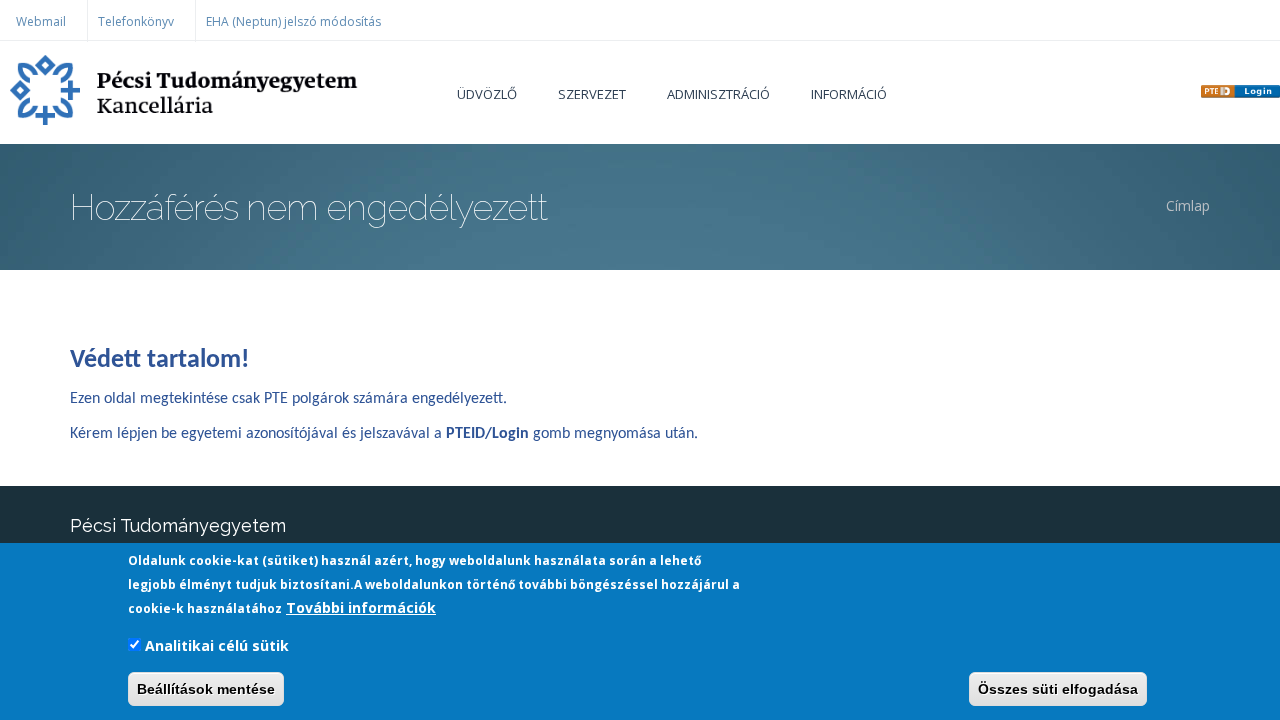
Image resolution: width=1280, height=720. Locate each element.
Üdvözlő (487, 94)
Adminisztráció (718, 94)
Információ (849, 94)
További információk (361, 607)
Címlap (1188, 205)
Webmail (41, 21)
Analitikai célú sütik (217, 645)
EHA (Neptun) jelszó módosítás (293, 21)
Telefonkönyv (136, 21)
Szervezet (592, 94)
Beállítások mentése (206, 689)
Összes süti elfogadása (1058, 689)
